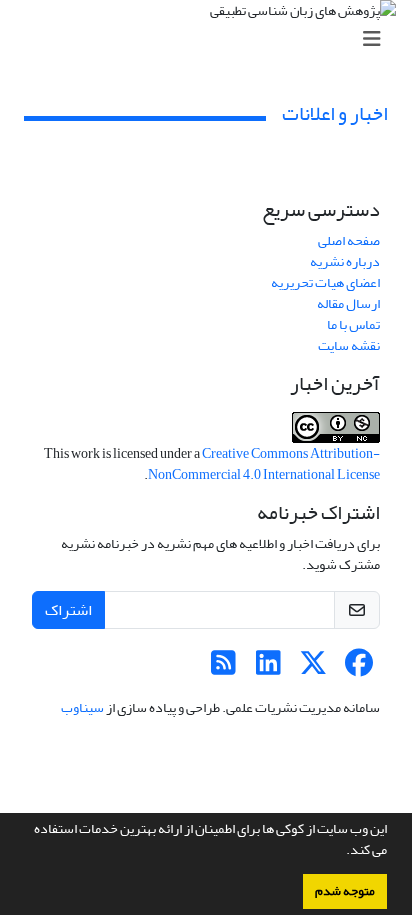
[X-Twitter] (313, 668)
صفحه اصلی (349, 240)
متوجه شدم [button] (345, 891)
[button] (341, 852)
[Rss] (223, 668)
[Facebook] (358, 668)
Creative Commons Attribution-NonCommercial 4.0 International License (264, 464)
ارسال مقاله (348, 303)
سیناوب (82, 707)
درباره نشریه (345, 261)
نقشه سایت (349, 345)
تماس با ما (353, 324)
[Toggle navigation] (212, 39)
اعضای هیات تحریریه (325, 282)
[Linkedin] (268, 668)
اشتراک (68, 610)
